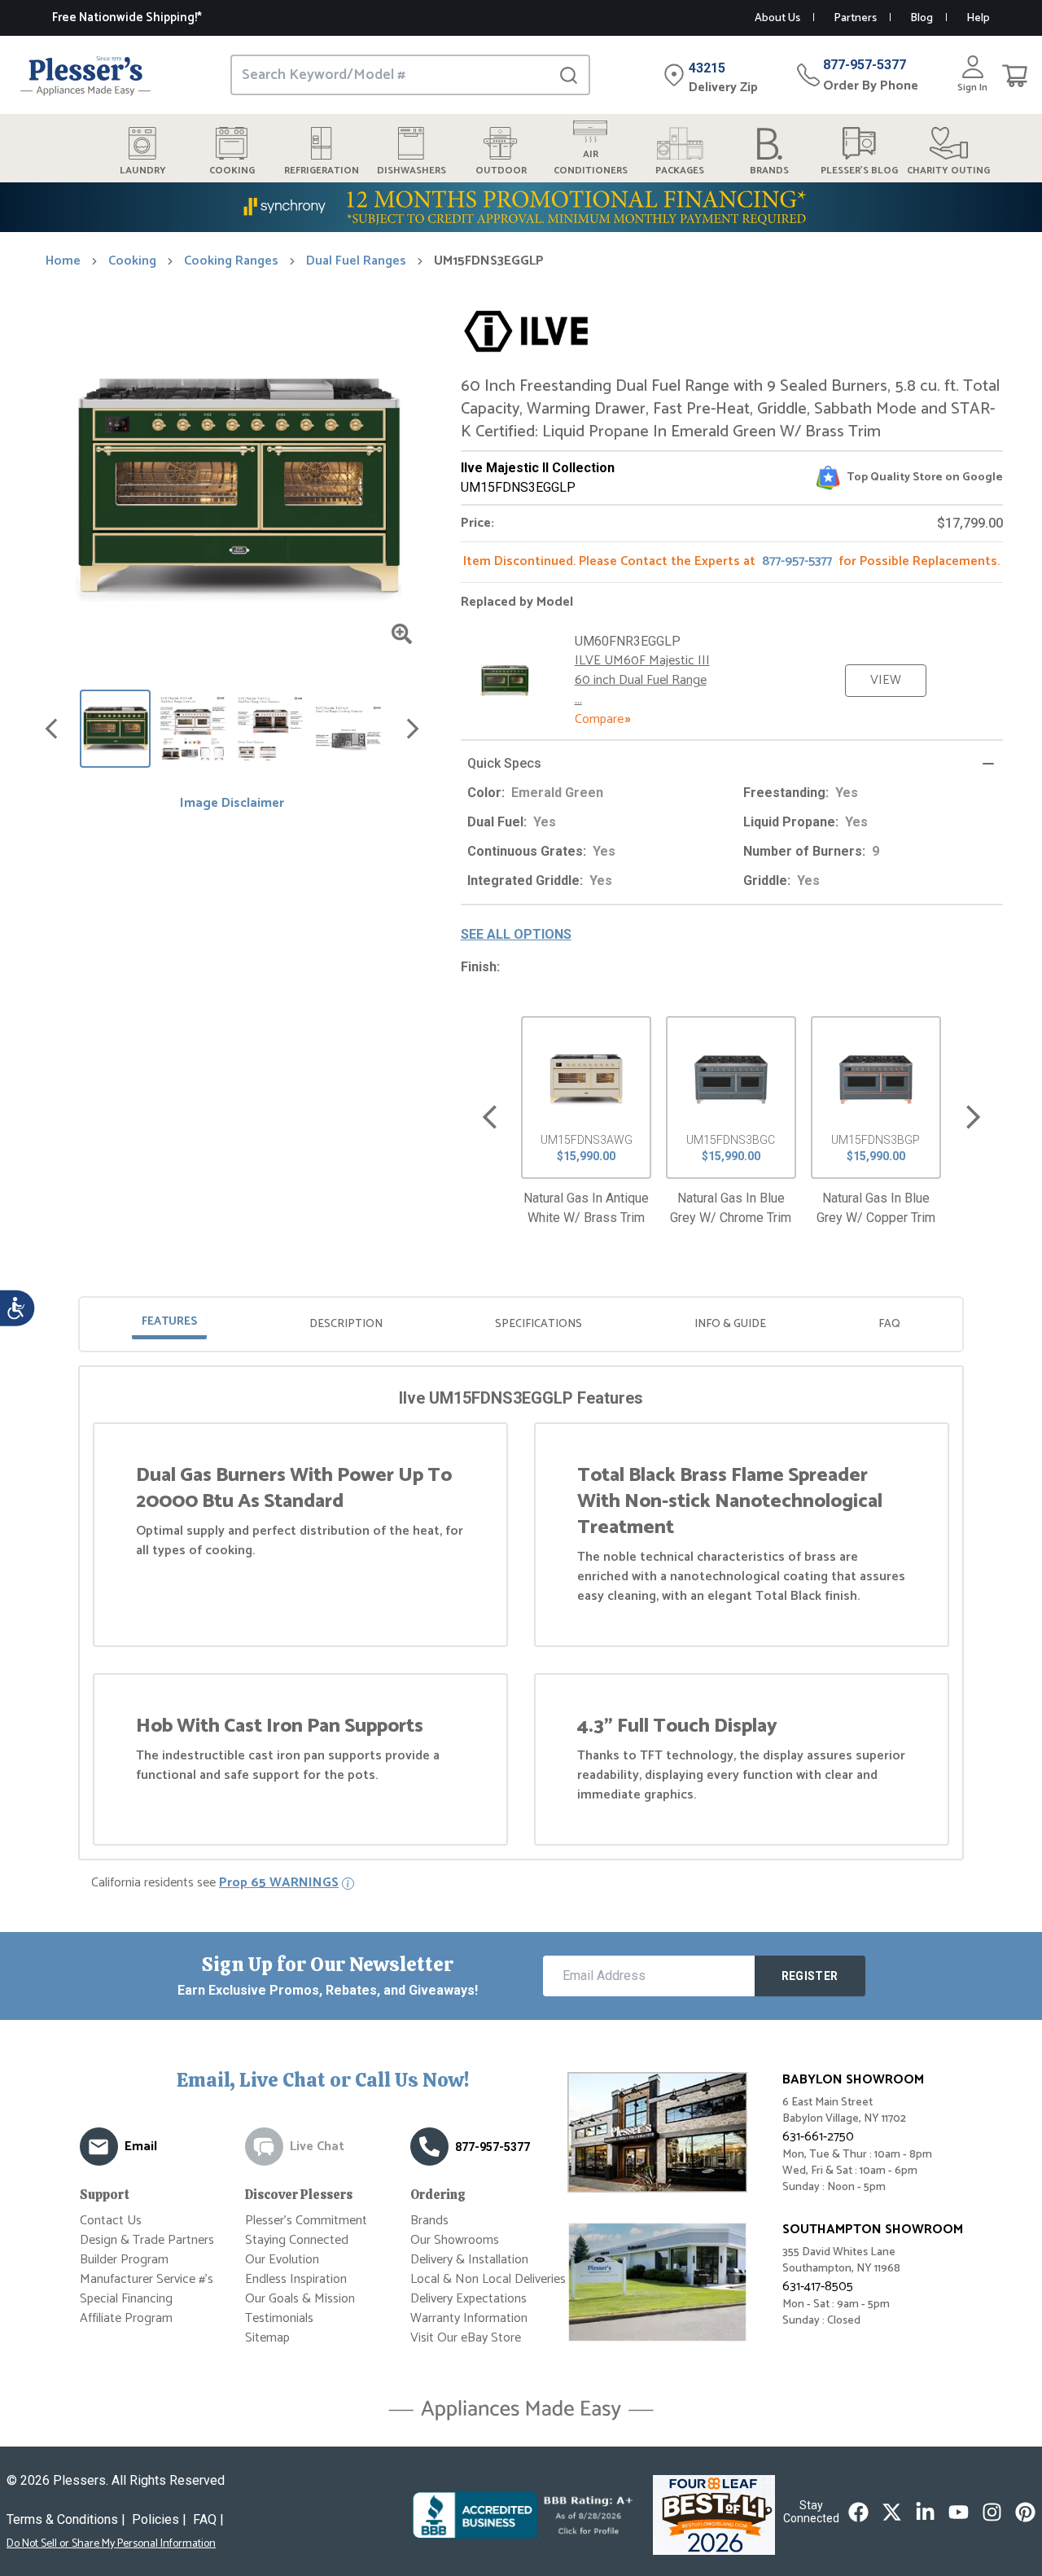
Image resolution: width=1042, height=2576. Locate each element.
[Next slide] (973, 1117)
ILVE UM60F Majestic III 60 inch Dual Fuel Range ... (642, 680)
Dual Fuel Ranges (356, 261)
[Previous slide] (490, 1117)
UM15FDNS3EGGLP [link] (489, 261)
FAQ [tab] (889, 1324)
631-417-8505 (818, 2287)
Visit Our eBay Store (466, 2338)
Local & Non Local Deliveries (488, 2279)
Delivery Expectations (468, 2299)
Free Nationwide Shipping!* (127, 18)
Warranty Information (469, 2318)
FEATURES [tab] (169, 1322)
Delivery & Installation (469, 2260)
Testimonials (279, 2318)
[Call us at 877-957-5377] (429, 2147)
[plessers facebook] (858, 2512)
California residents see (215, 1883)
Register (810, 1976)
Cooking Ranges (231, 261)
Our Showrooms (455, 2240)
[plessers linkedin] (925, 2512)
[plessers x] (892, 2512)
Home (63, 261)
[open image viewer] (402, 634)
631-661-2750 (818, 2137)
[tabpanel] (521, 1616)
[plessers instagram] (992, 2512)
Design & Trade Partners (147, 2240)
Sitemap (267, 2338)
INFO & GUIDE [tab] (730, 1324)
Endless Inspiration (296, 2279)
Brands (429, 2221)
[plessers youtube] (959, 2512)
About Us (777, 18)
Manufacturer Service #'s (147, 2279)
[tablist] (521, 1324)
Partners (855, 18)
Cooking (132, 261)
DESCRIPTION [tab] (346, 1324)
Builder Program (124, 2260)
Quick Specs (504, 763)
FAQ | (208, 2519)
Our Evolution (282, 2260)
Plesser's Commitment (306, 2221)
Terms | (66, 2519)
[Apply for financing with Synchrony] (521, 207)
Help (978, 18)
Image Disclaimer (232, 804)
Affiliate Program (126, 2318)
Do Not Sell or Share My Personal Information (111, 2544)
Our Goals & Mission (300, 2299)
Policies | (159, 2519)
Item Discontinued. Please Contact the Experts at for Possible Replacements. (731, 561)
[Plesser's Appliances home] (85, 75)
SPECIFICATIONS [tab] (539, 1324)
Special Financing (126, 2299)
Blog (922, 18)
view (886, 680)
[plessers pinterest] (1025, 2512)
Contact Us (111, 2221)
